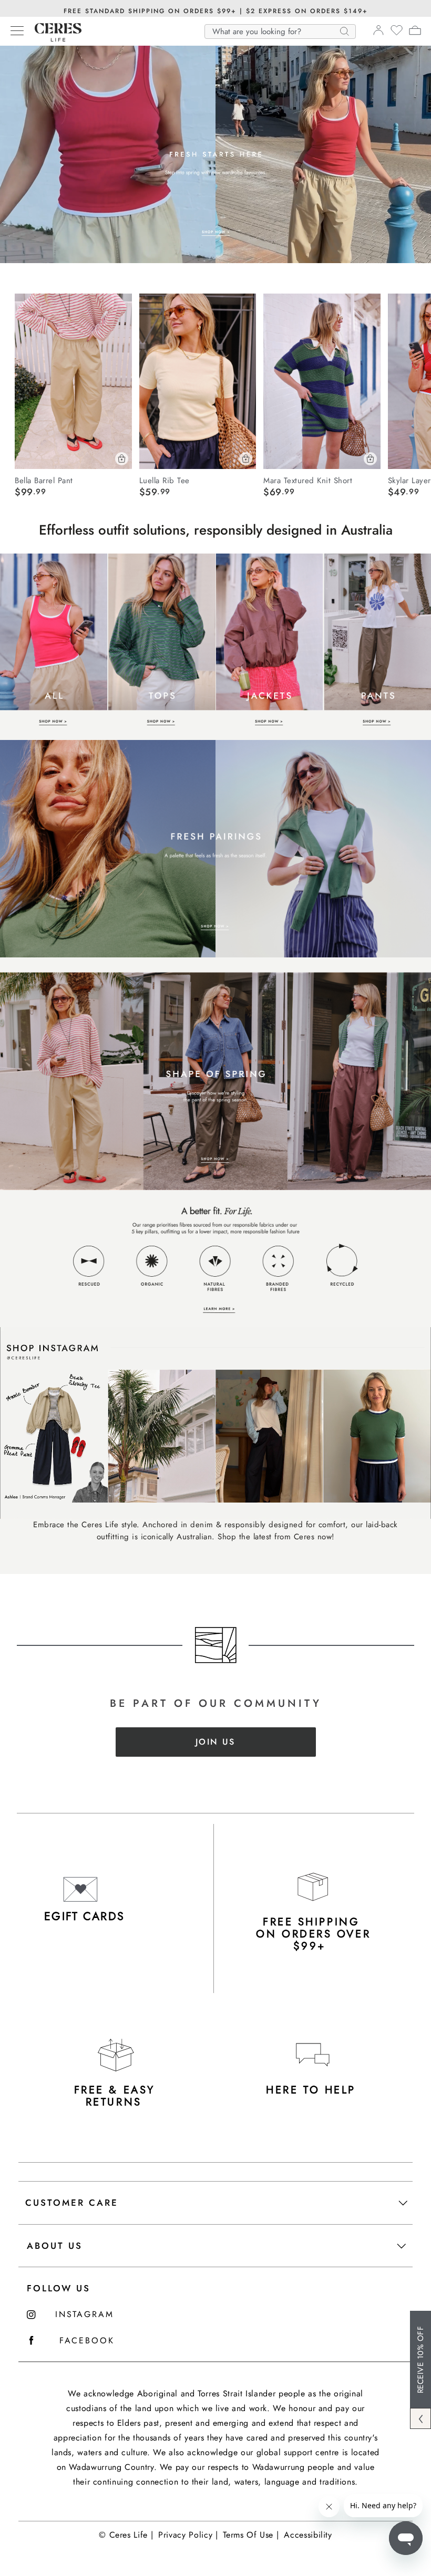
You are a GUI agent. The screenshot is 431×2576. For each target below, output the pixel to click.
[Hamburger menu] (17, 32)
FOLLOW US (59, 2288)
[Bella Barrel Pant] (73, 381)
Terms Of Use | (251, 2535)
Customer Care (72, 2203)
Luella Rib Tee (165, 480)
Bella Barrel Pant (44, 480)
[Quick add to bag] (122, 459)
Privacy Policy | (188, 2535)
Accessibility (308, 2535)
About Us (55, 2246)
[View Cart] (415, 32)
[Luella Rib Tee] (198, 381)
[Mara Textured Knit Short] (322, 381)
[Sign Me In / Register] (378, 33)
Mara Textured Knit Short (308, 480)
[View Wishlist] (397, 34)
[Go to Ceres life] (53, 39)
